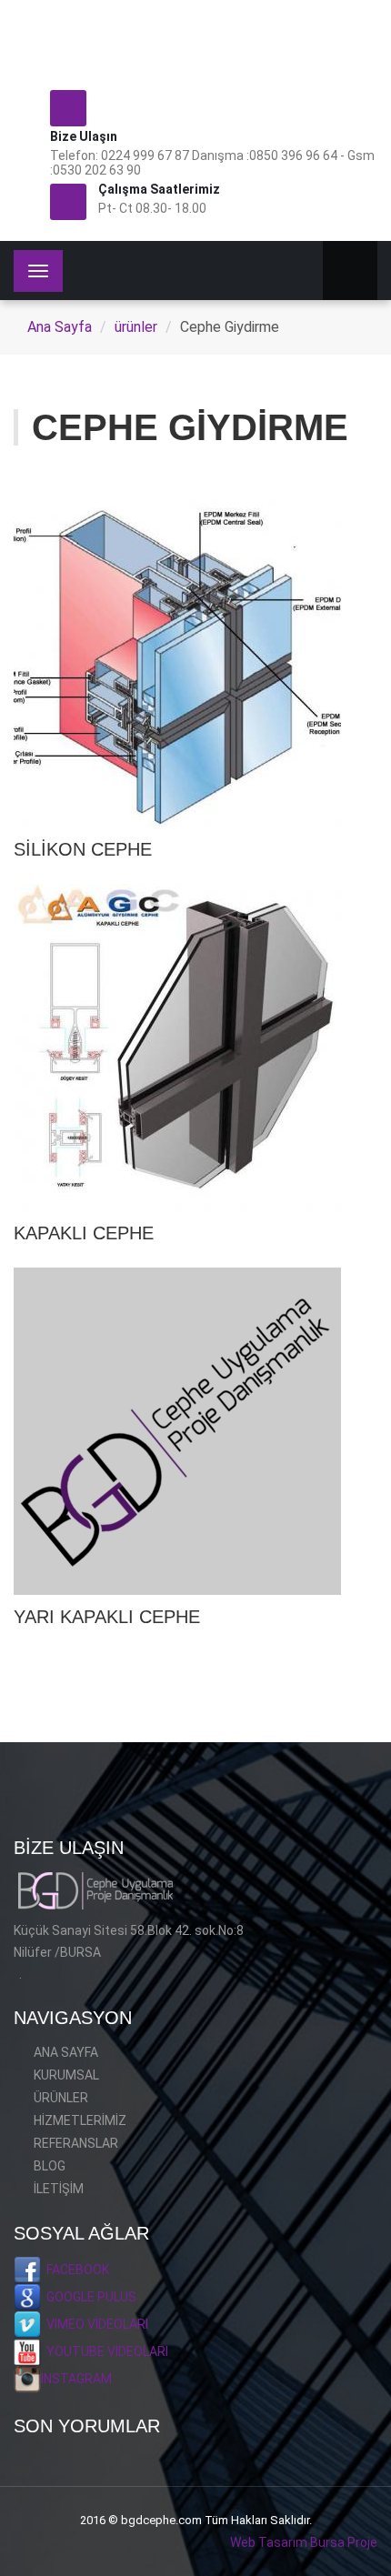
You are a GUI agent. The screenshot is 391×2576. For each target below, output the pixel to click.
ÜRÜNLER (61, 2098)
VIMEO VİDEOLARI (95, 2324)
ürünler (136, 327)
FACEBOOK (75, 2270)
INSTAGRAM (76, 2379)
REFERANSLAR (76, 2143)
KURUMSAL (66, 2075)
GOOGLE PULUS (89, 2297)
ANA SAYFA (66, 2052)
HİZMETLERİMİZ (80, 2120)
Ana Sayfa (60, 327)
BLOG (50, 2166)
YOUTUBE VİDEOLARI (105, 2351)
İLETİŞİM (59, 2189)
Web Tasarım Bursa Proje (304, 2542)
